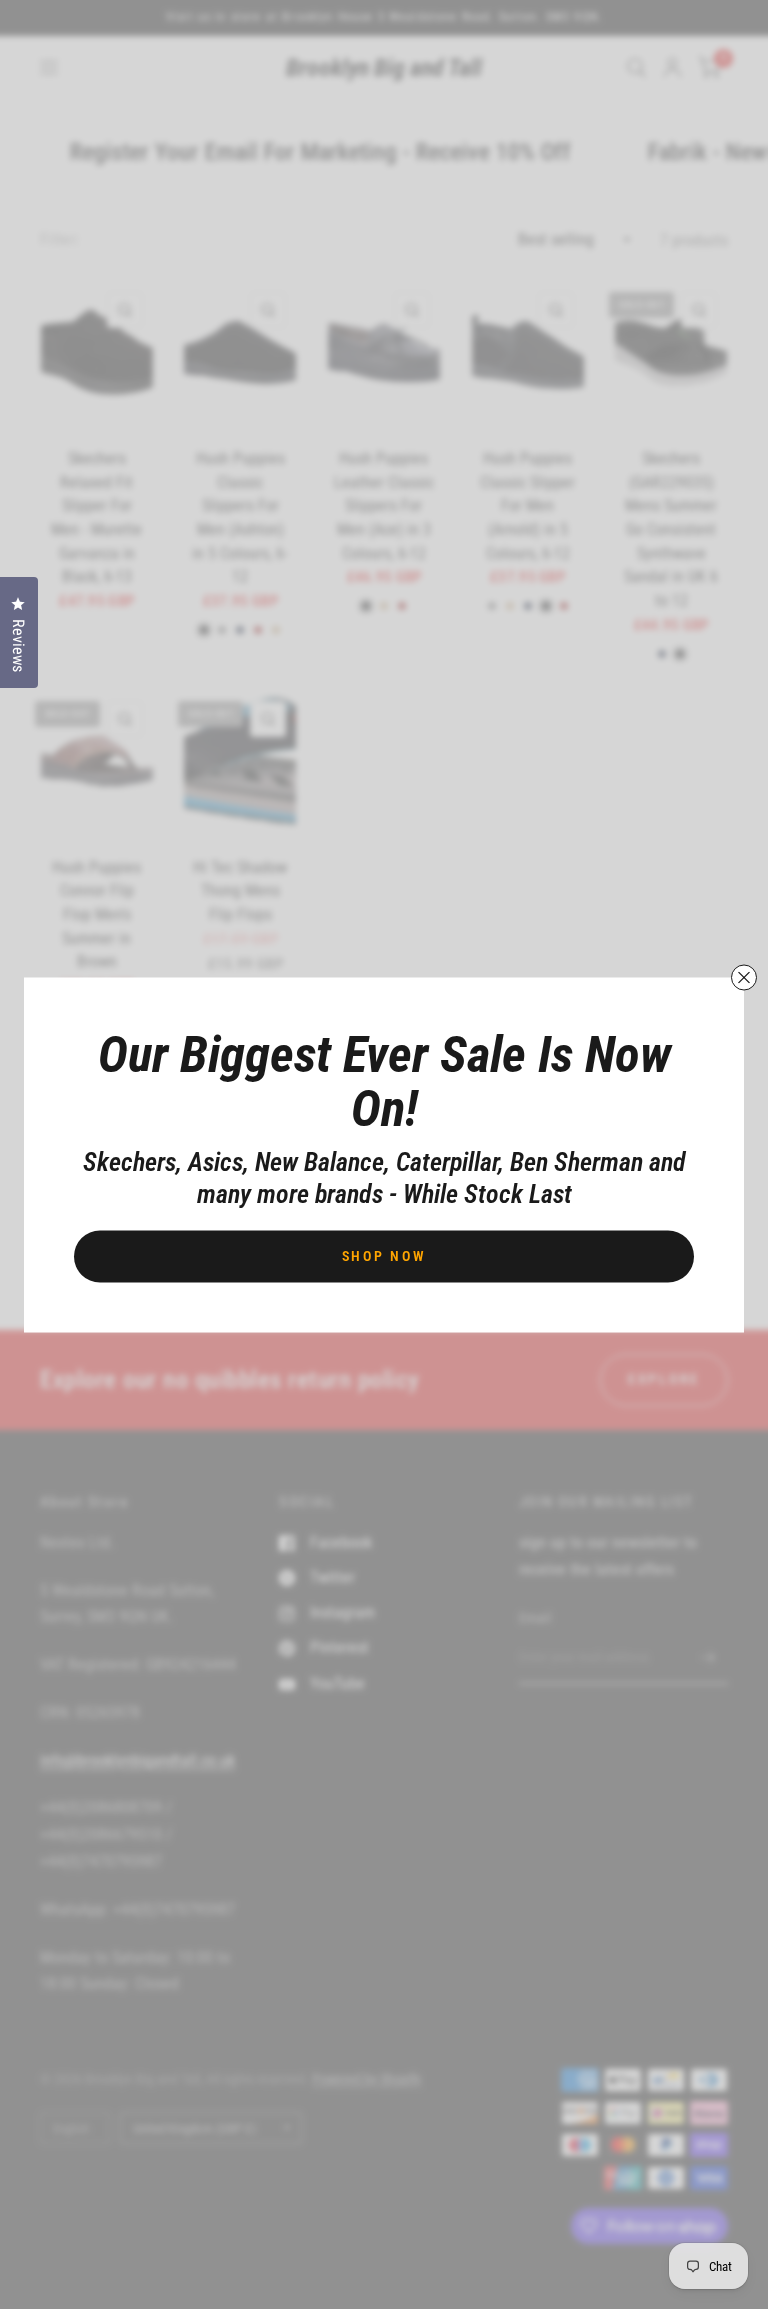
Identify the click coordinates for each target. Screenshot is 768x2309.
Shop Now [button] (384, 1255)
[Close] (744, 977)
